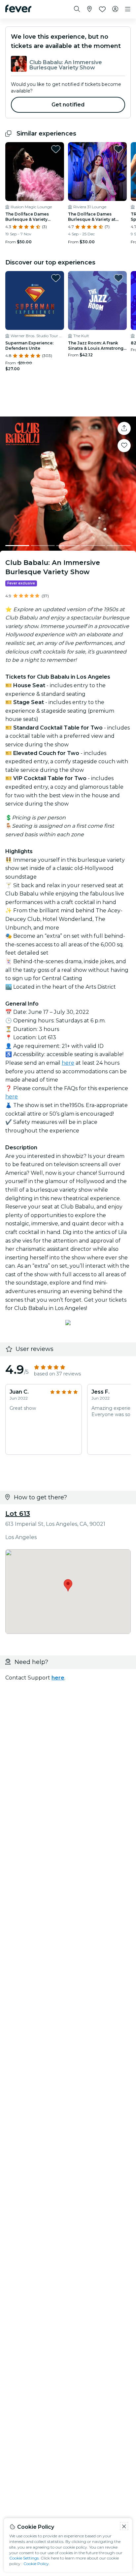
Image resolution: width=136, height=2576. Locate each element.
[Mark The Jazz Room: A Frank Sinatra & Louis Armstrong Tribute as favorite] (119, 278)
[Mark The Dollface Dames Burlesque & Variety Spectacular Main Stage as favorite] (56, 149)
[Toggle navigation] (128, 9)
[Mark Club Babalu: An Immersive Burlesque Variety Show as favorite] (124, 446)
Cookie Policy (36, 2564)
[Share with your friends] (124, 428)
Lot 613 (18, 1514)
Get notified (68, 105)
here (68, 1063)
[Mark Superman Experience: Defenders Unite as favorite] (56, 278)
